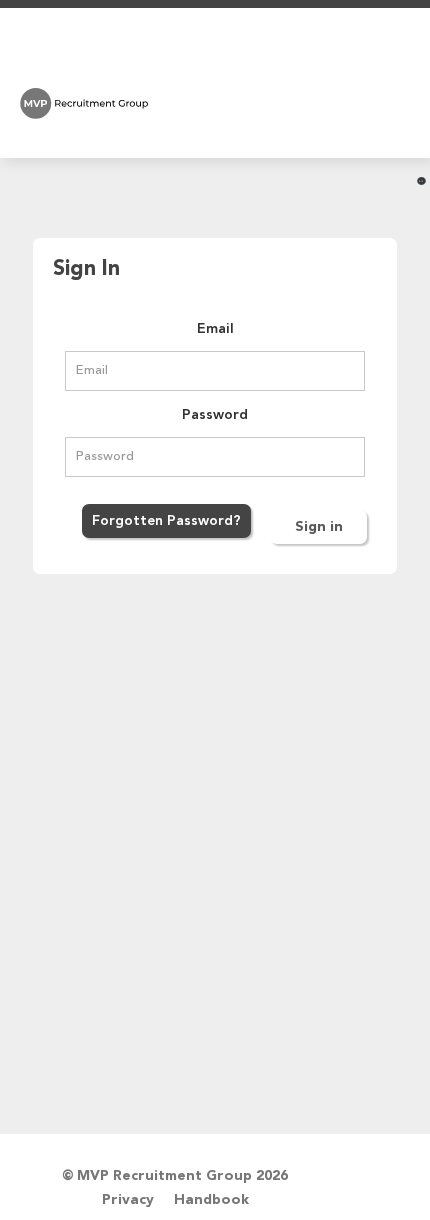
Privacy (128, 1200)
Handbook (211, 1200)
